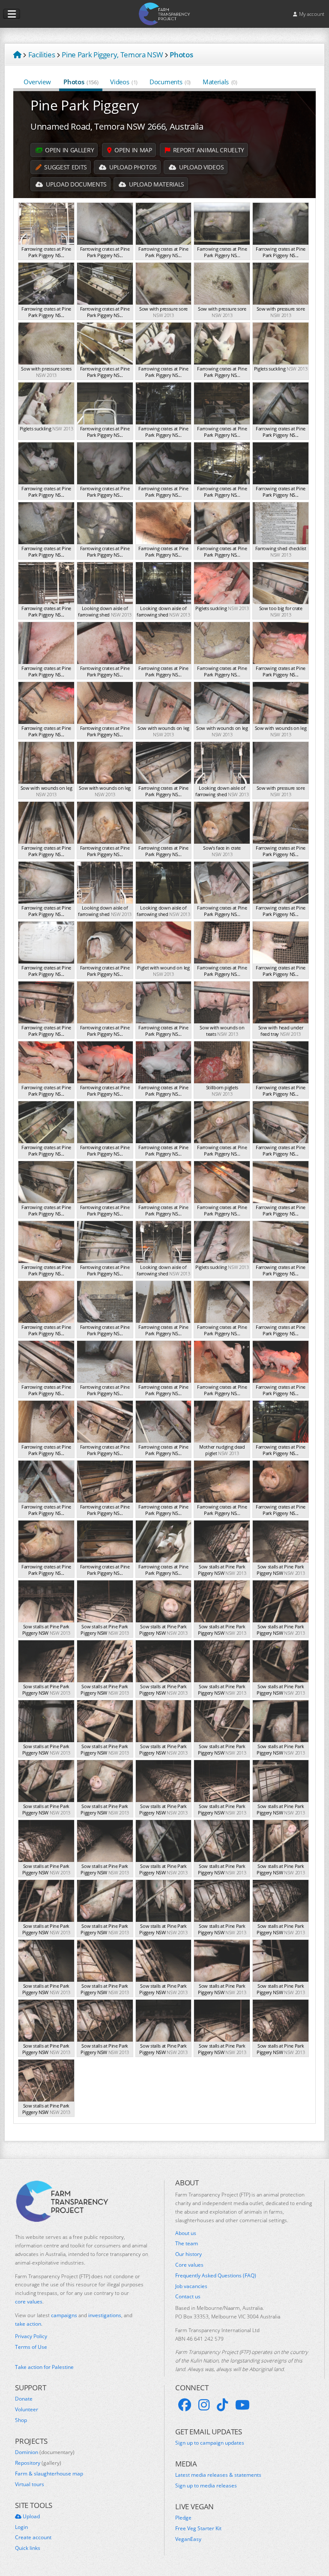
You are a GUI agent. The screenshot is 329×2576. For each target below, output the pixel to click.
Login (21, 2527)
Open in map (133, 150)
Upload (31, 2517)
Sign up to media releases (206, 2486)
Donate (24, 2399)
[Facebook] (185, 2405)
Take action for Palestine (44, 2367)
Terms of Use (31, 2347)
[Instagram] (204, 2405)
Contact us (188, 2297)
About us (186, 2233)
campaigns (64, 2315)
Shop (21, 2420)
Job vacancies (191, 2286)
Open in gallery (69, 150)
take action (28, 2324)
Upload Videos (201, 167)
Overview (37, 82)
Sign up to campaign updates (210, 2443)
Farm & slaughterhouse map (49, 2474)
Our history (188, 2254)
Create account (33, 2537)
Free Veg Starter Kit (198, 2529)
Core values (189, 2265)
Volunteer (27, 2410)
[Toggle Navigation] (12, 14)
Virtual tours (30, 2484)
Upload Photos (132, 167)
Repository (38, 2463)
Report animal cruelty (208, 150)
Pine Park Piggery (84, 105)
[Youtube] (242, 2405)
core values (29, 2302)
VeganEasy (188, 2539)
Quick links (28, 2548)
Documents (170, 82)
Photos (81, 82)
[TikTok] (222, 2405)
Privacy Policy (31, 2336)
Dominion (45, 2452)
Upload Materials (156, 184)
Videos (124, 82)
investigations (105, 2315)
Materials (220, 82)
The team (187, 2244)
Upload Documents (76, 184)
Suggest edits (65, 167)
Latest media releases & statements (218, 2475)
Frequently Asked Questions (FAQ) (216, 2276)
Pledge (183, 2518)
